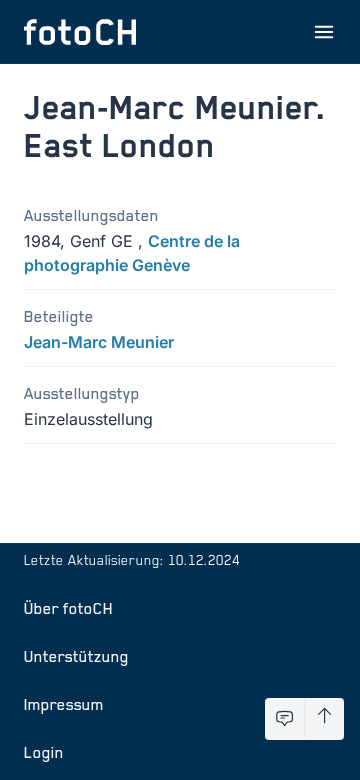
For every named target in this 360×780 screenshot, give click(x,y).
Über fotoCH (68, 608)
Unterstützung (76, 656)
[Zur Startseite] (80, 32)
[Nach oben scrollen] (324, 719)
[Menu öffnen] (324, 32)
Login (44, 752)
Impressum (64, 704)
